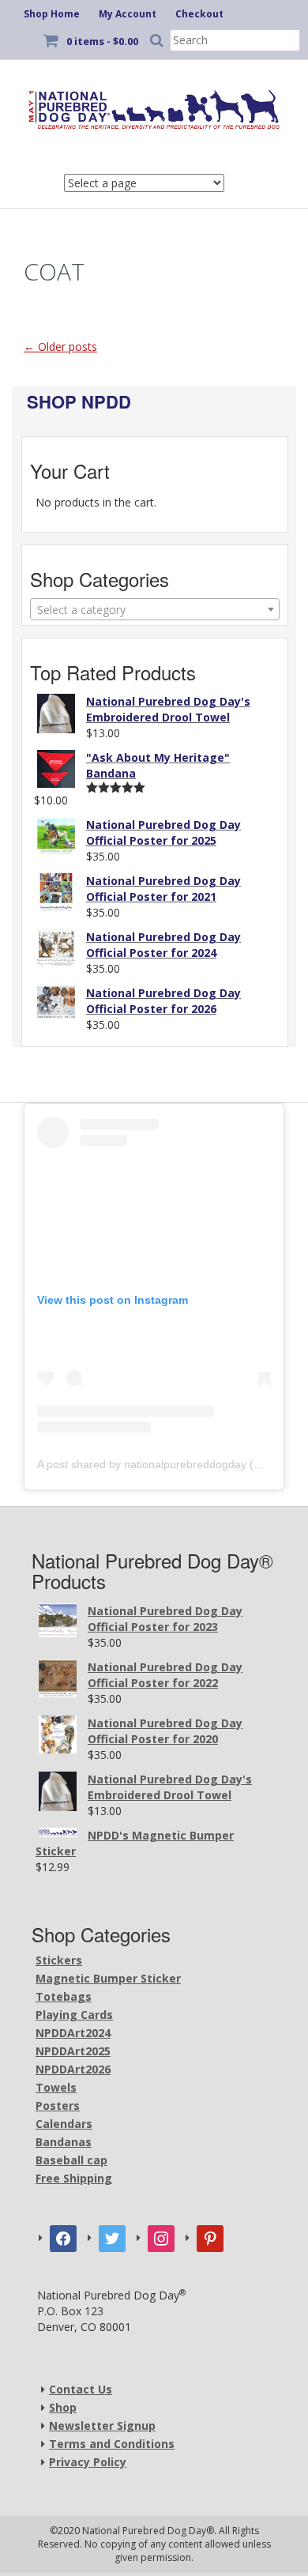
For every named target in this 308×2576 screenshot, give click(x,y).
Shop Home (52, 14)
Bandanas (64, 2142)
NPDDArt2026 (73, 2069)
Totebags (64, 1996)
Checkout (199, 14)
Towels (56, 2087)
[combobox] (155, 609)
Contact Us (81, 2389)
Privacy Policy (88, 2462)
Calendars (64, 2124)
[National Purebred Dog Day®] (154, 107)
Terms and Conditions (112, 2444)
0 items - (102, 41)
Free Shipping (74, 2178)
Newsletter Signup (102, 2425)
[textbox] (155, 610)
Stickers (59, 1960)
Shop (63, 2407)
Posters (58, 2105)
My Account (128, 14)
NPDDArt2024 (73, 2033)
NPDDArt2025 (73, 2051)
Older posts (60, 346)
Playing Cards (74, 2015)
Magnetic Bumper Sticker (108, 1978)
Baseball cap (71, 2160)
